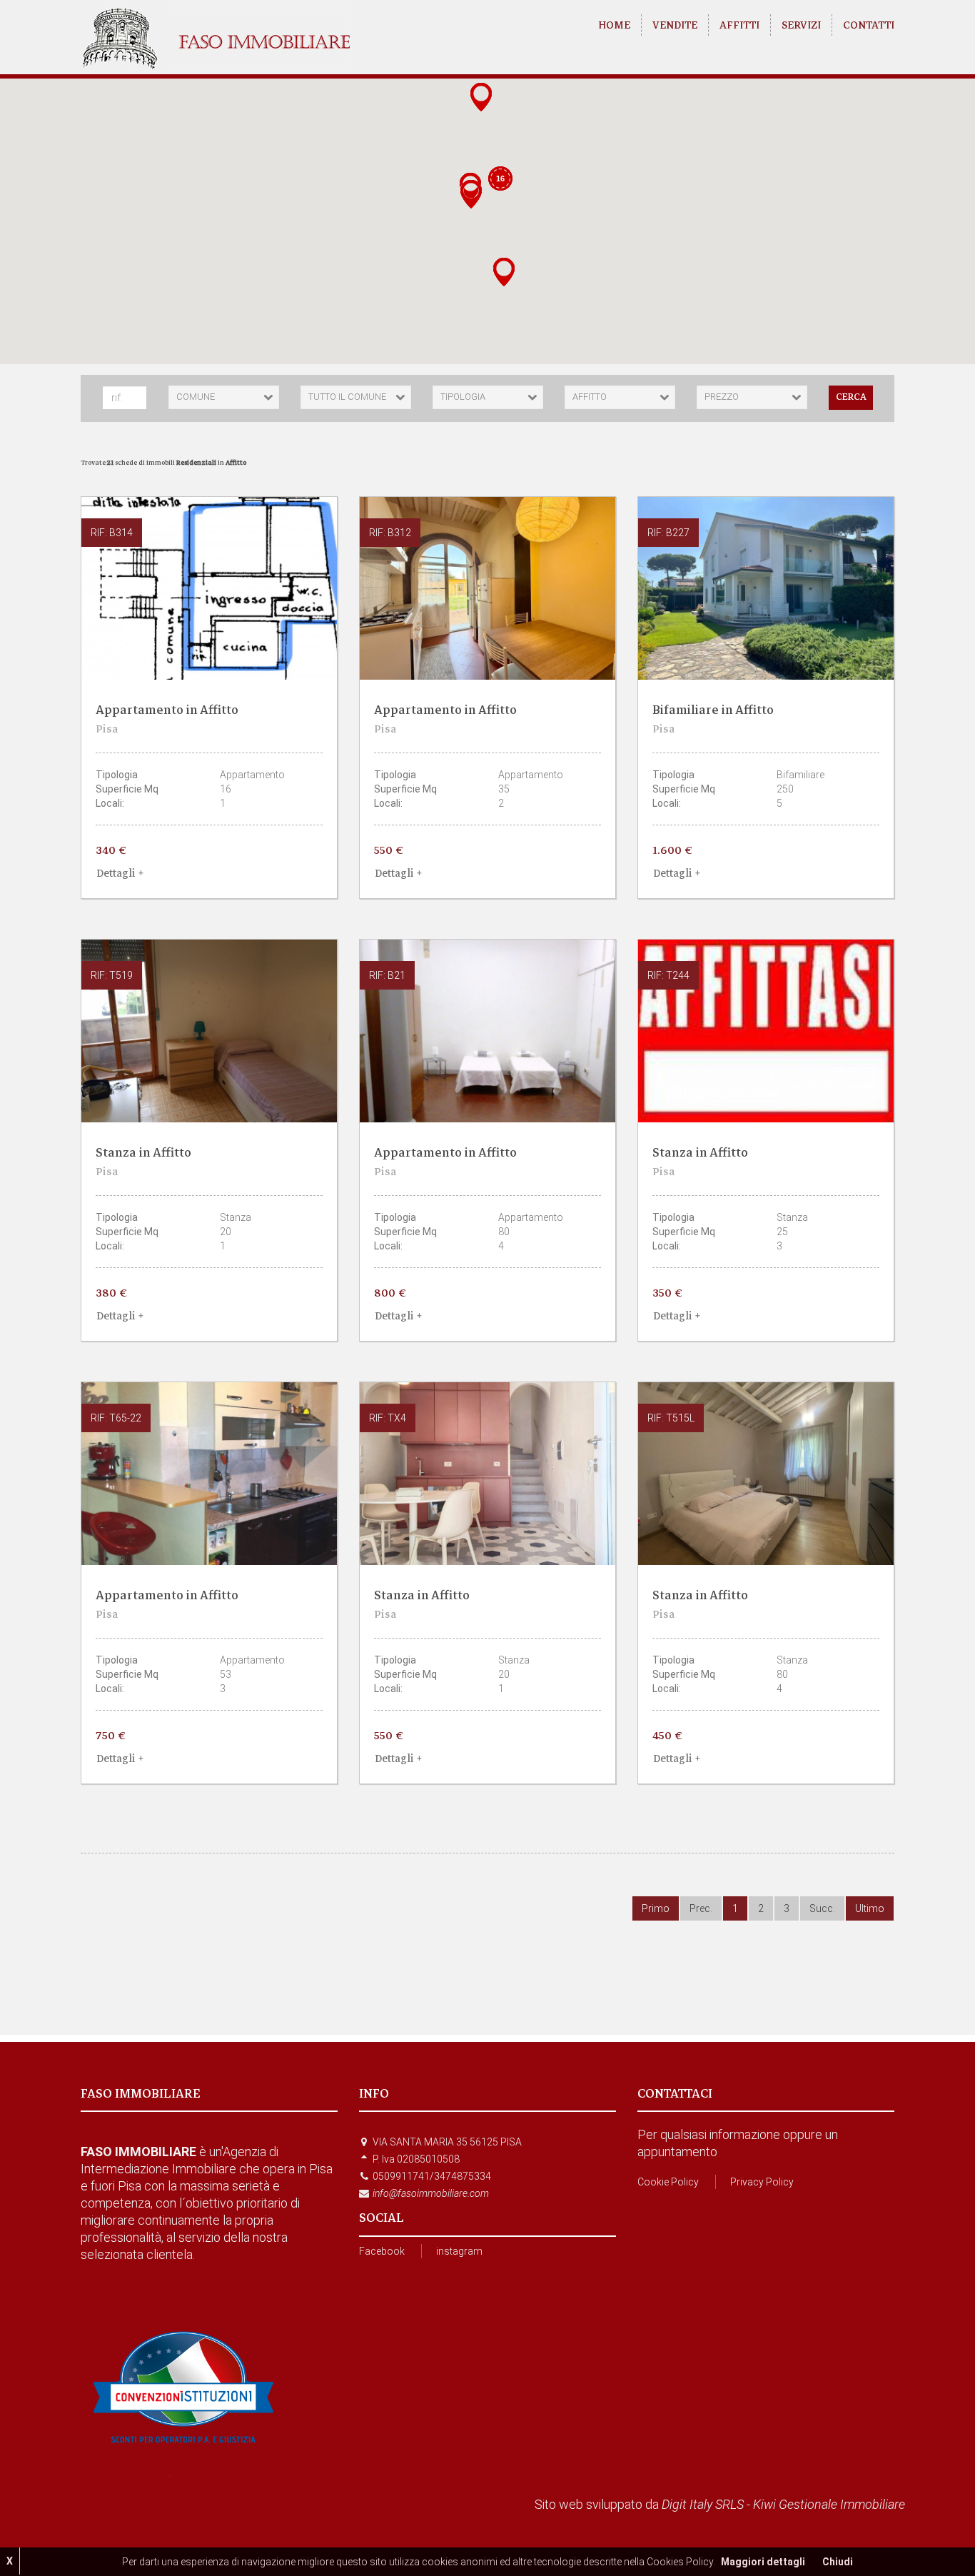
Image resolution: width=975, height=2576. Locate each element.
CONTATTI (869, 25)
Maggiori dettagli (763, 2562)
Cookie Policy (668, 2182)
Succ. (822, 1908)
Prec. (701, 1908)
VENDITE (675, 25)
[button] (471, 196)
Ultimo (870, 1908)
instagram (459, 2251)
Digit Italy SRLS (703, 2504)
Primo (656, 1908)
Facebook (382, 2251)
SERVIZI (801, 25)
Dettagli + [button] (120, 873)
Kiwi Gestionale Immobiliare (829, 2504)
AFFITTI (739, 25)
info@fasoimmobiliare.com (431, 2193)
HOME (614, 25)
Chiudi (838, 2562)
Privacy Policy (762, 2182)
